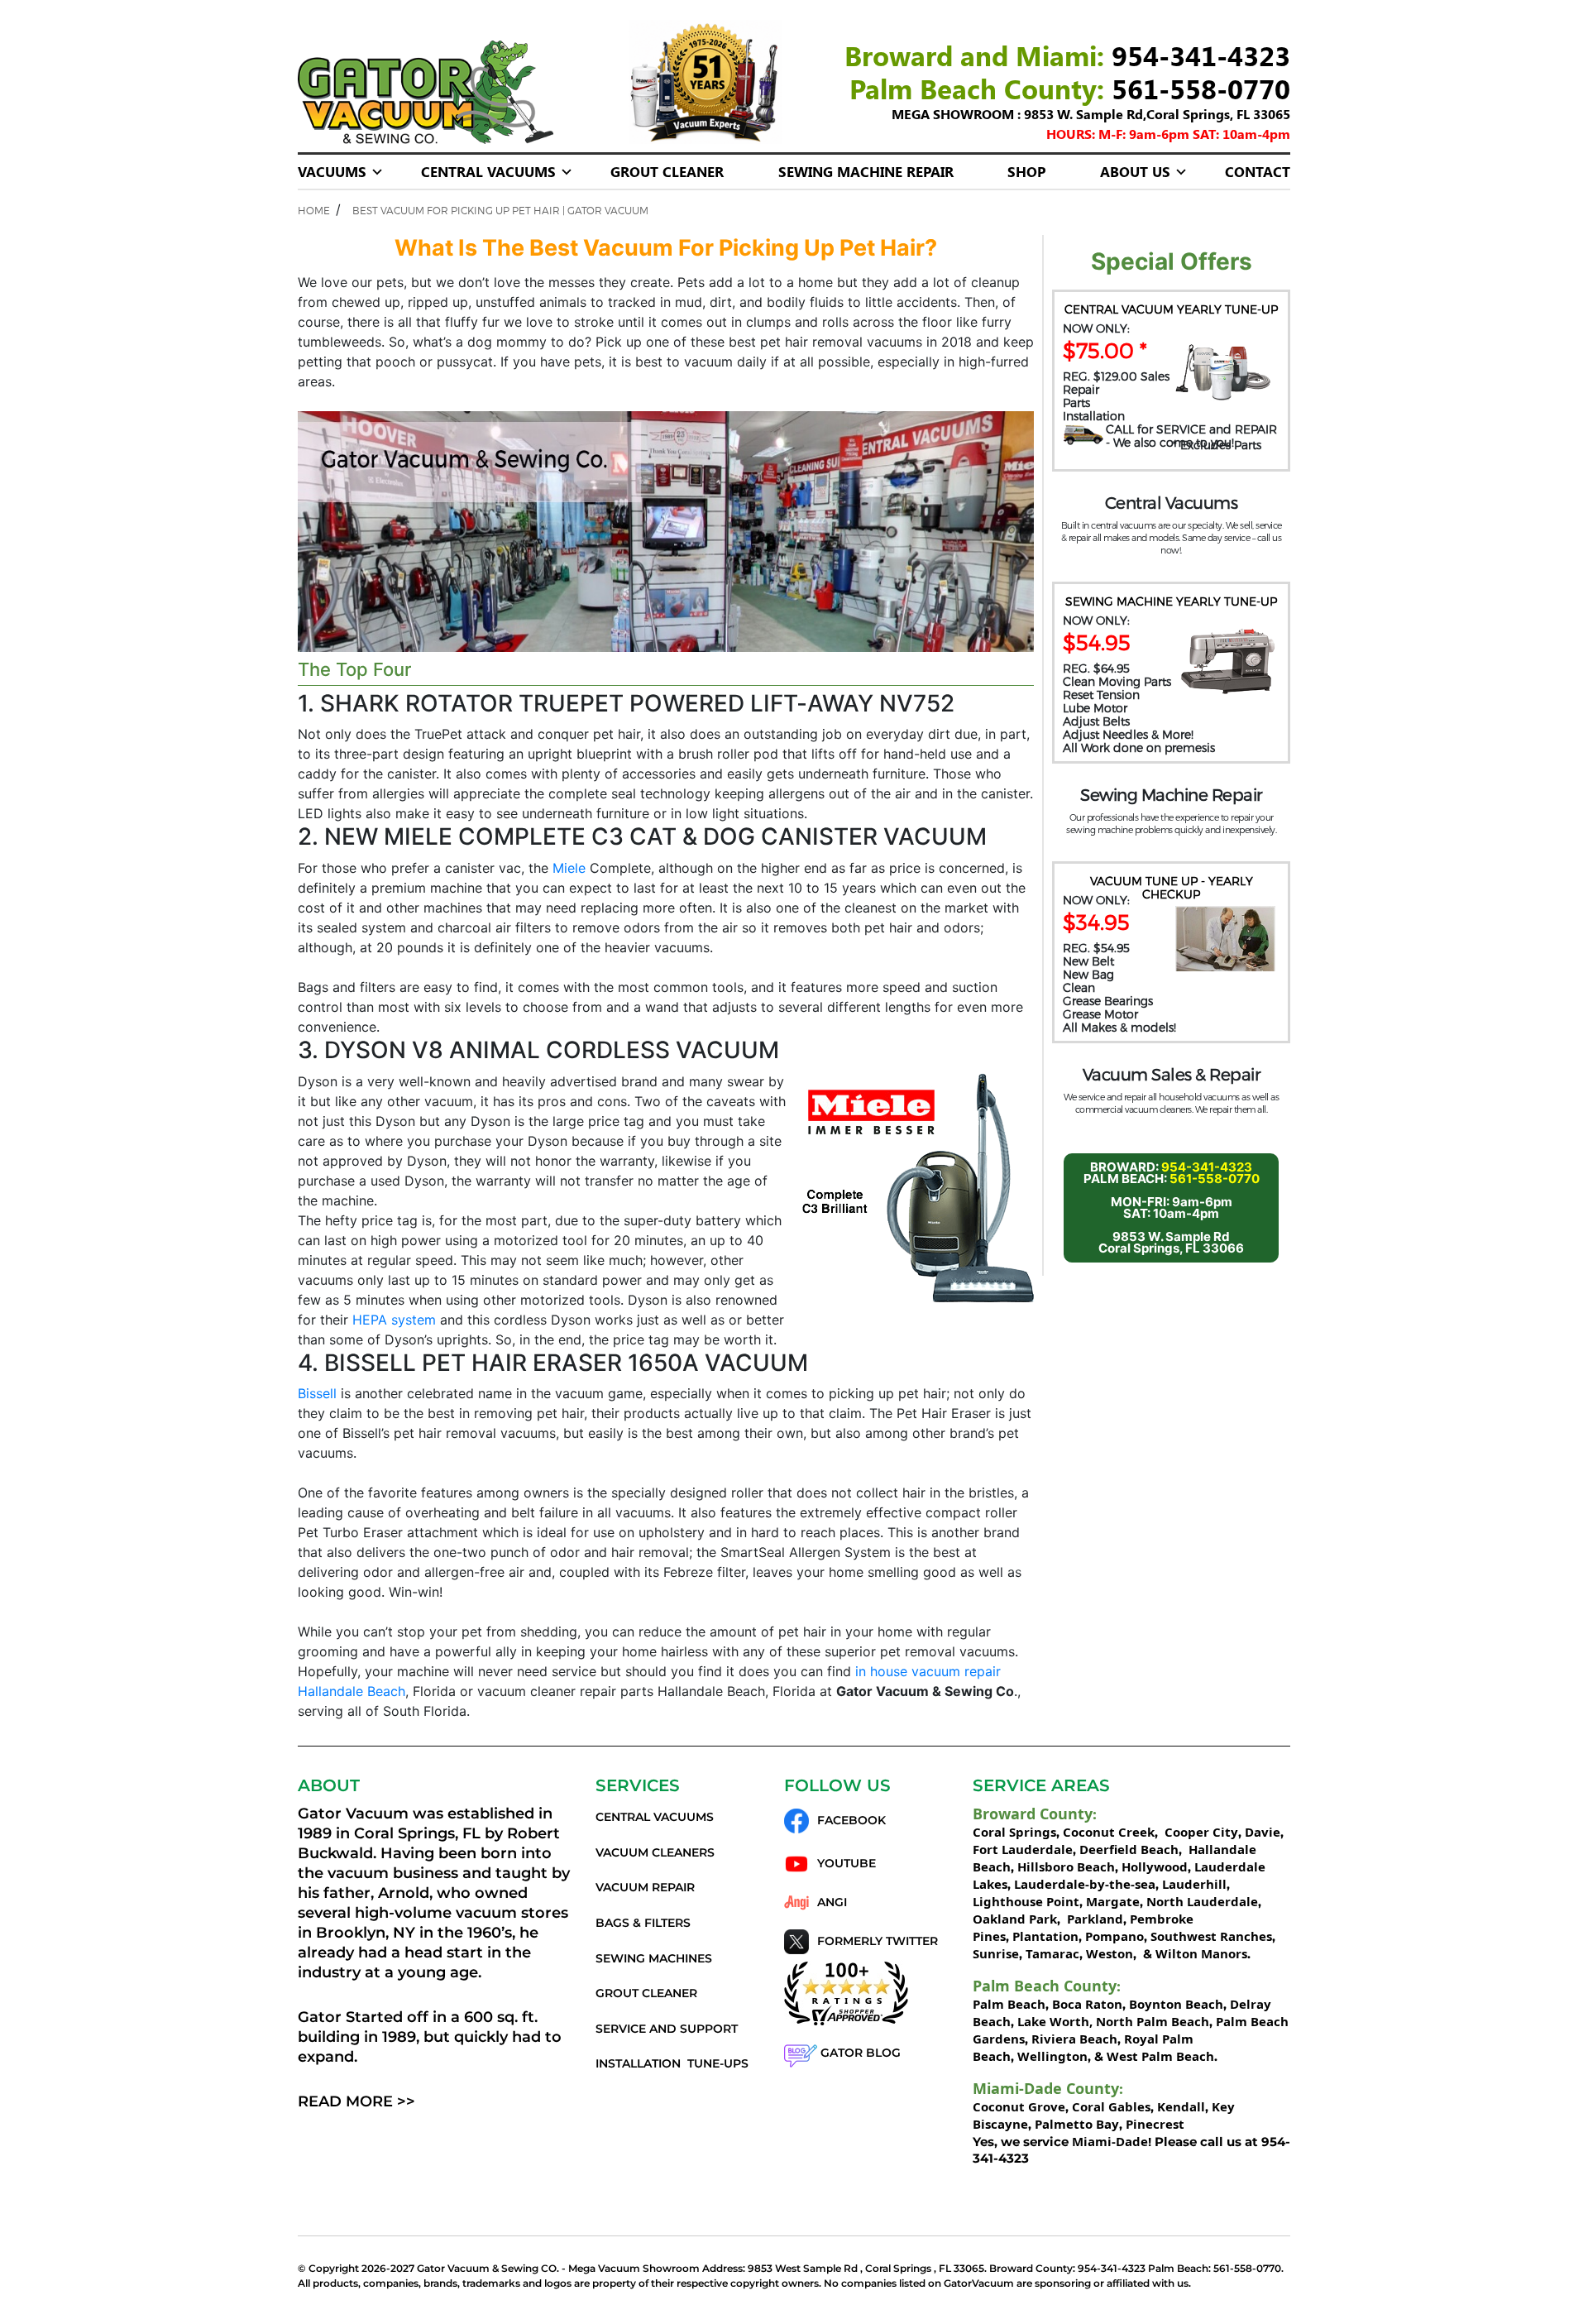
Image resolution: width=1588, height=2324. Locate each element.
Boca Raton (1087, 2004)
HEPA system (394, 1320)
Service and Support (667, 2029)
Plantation (1045, 1936)
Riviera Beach (1074, 2039)
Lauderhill (1194, 1884)
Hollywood (1155, 1866)
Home (314, 210)
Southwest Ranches (1211, 1936)
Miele (569, 868)
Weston (1110, 1953)
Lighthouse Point (1026, 1901)
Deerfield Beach (1129, 1849)
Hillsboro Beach (1066, 1866)
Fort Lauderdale (1023, 1849)
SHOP (1026, 171)
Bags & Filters (643, 1923)
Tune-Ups (718, 2063)
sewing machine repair (866, 171)
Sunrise (996, 1953)
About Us (1135, 171)
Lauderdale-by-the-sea (1085, 1884)
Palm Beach (1009, 2004)
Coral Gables (1111, 2106)
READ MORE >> (356, 2101)
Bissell (317, 1393)
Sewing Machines (654, 1958)
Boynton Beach (1176, 2004)
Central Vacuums (488, 171)
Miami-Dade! (1112, 2141)
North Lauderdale (1201, 1901)
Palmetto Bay (1077, 2124)
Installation (638, 2063)
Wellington (1052, 2056)
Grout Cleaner (667, 171)
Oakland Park (1015, 1919)
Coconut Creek (1109, 1832)
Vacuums (332, 171)
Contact (1258, 171)
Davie (1263, 1832)
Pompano (1114, 1936)
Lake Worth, (1055, 2021)
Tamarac (1052, 1953)
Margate (1111, 1901)
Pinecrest (1155, 2124)
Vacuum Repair (645, 1887)
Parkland (1093, 1919)
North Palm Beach (1153, 2021)
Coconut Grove (1019, 2106)
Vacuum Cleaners (655, 1852)
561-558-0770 (1201, 88)
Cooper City (1201, 1832)
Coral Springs (1014, 1832)
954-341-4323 (1201, 55)
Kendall (1181, 2106)
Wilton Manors (1201, 1953)
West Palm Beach (1160, 2056)
